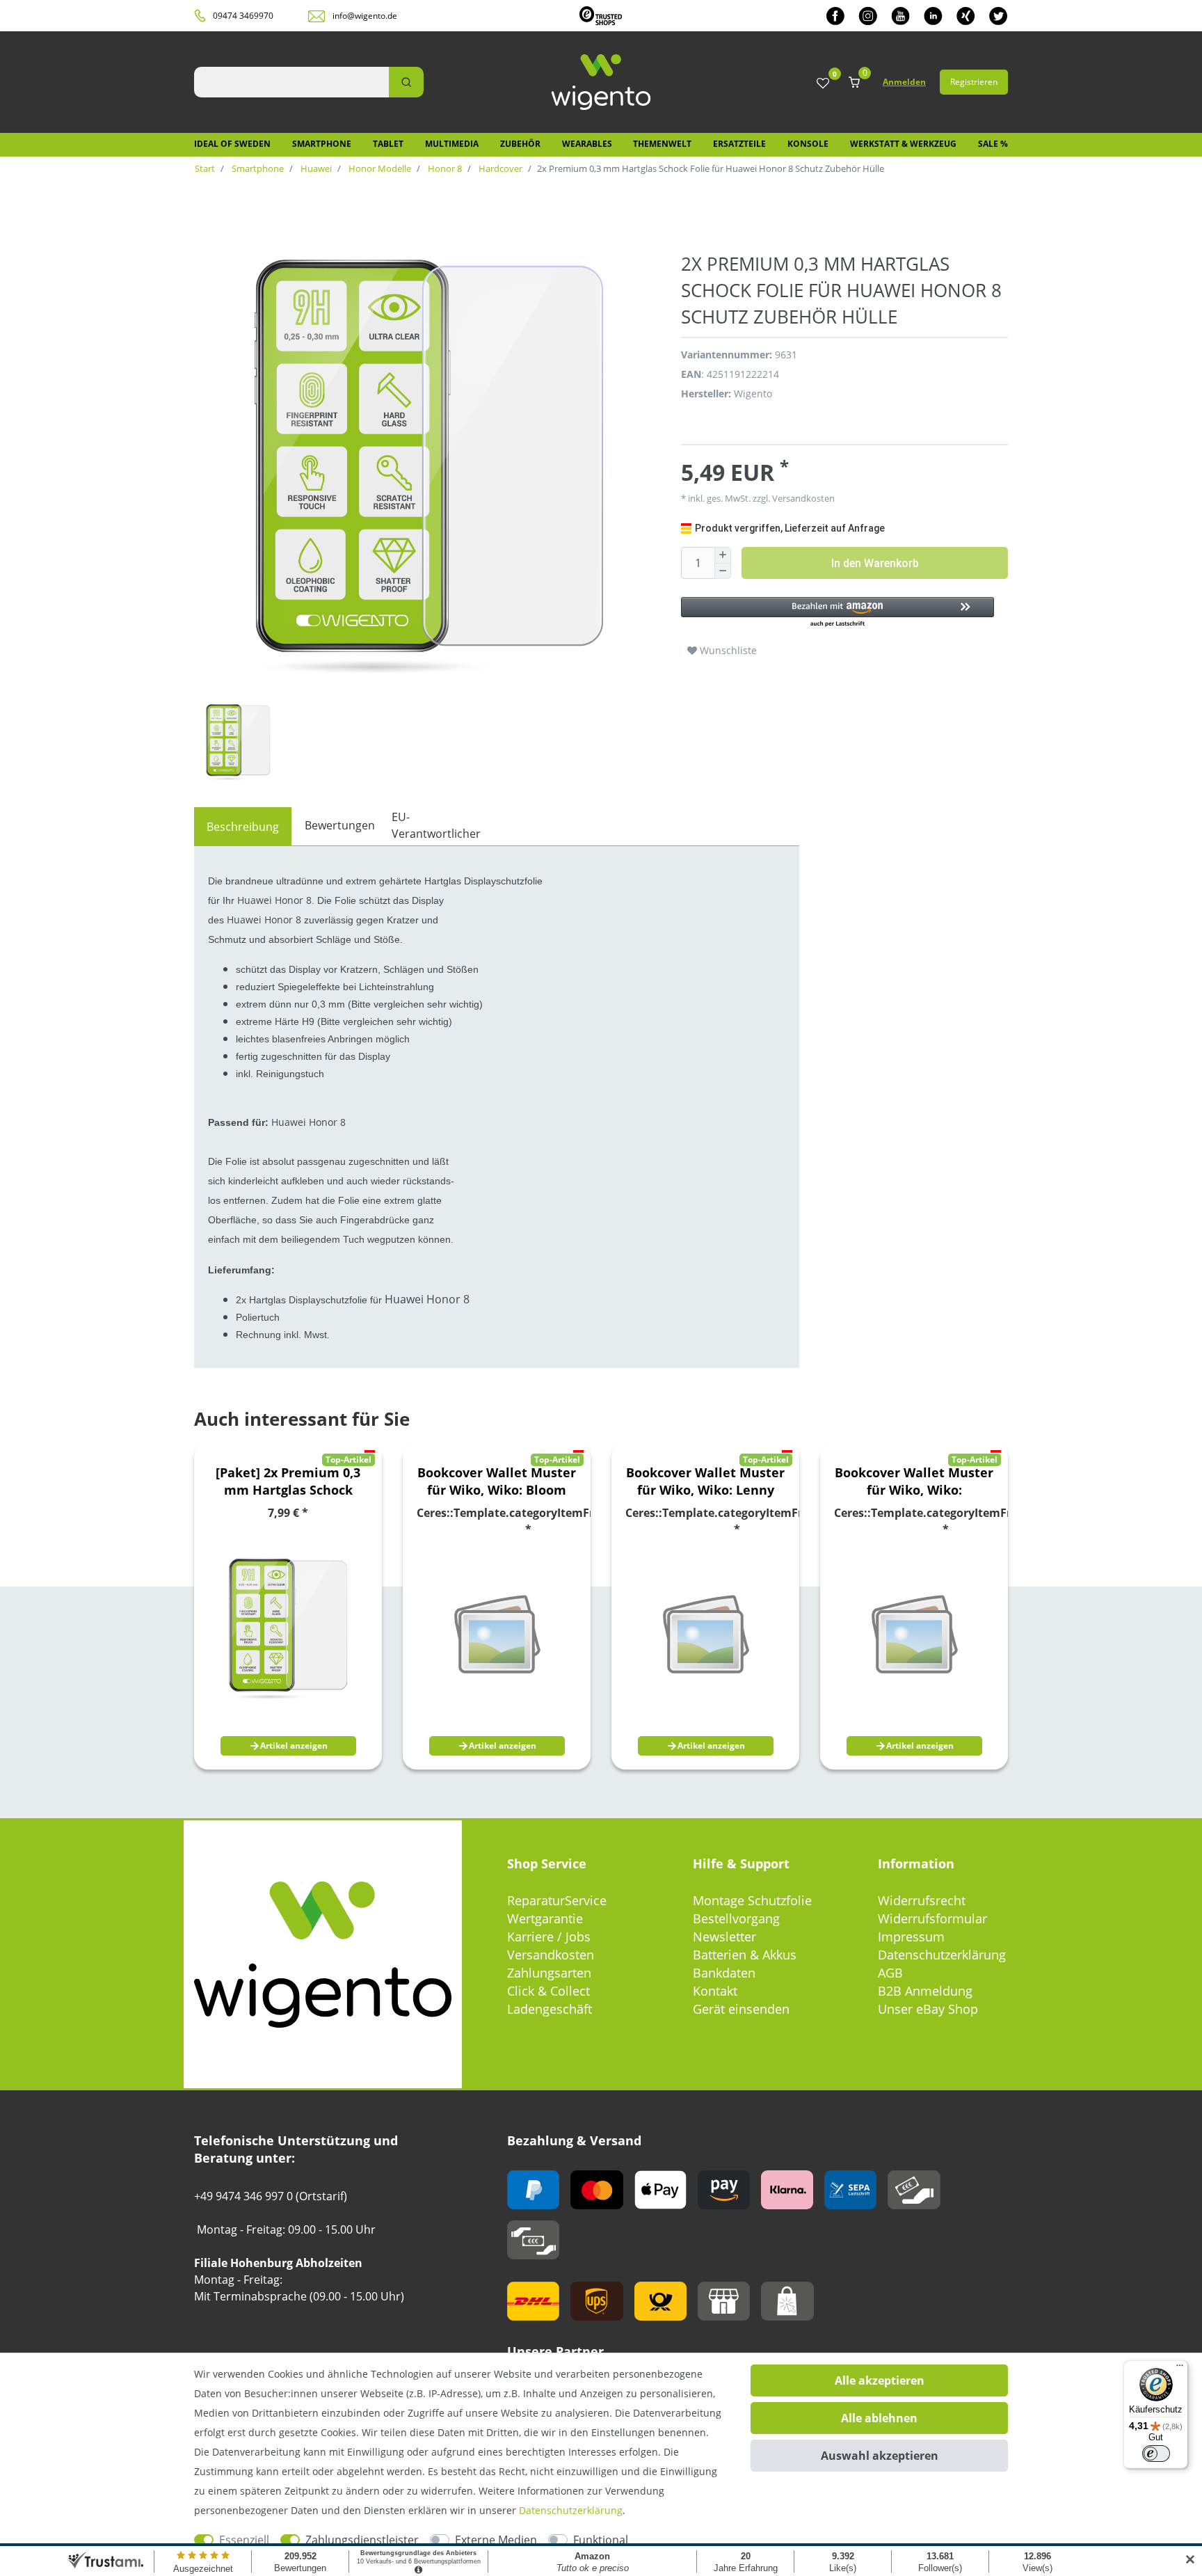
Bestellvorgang (736, 1918)
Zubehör (520, 144)
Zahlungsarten (549, 1973)
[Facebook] (835, 16)
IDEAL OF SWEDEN (232, 144)
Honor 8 (444, 168)
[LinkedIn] (933, 16)
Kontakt (715, 1991)
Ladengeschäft (550, 2009)
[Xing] (966, 16)
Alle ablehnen (879, 2418)
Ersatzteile (739, 144)
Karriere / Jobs (549, 1937)
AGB (890, 1973)
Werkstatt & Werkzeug (903, 144)
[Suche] (406, 82)
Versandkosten (551, 1955)
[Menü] (1180, 2369)
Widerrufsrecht (922, 1900)
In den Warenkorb (875, 563)
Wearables (587, 144)
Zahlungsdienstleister (362, 2540)
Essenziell (244, 2540)
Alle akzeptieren (880, 2380)
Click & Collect (548, 1991)
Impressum (911, 1937)
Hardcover (499, 168)
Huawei (315, 168)
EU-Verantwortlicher (436, 825)
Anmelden (904, 82)
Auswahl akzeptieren (880, 2456)
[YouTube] (900, 16)
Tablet (388, 144)
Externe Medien (496, 2540)
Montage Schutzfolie (752, 1900)
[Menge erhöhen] (723, 555)
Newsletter (724, 1937)
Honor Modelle (379, 168)
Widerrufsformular (932, 1918)
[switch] (1156, 2454)
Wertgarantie (545, 1918)
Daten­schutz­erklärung (571, 2510)
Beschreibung (243, 827)
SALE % (993, 144)
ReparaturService (557, 1900)
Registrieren (974, 82)
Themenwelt (662, 144)
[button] (838, 613)
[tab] (243, 827)
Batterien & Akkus (745, 1955)
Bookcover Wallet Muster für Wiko (497, 1481)
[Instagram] (868, 16)
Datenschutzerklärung (942, 1955)
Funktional (601, 2540)
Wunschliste (727, 650)
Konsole (808, 144)
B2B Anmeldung (925, 1991)
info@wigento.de (365, 16)
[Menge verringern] (723, 572)
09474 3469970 (243, 16)
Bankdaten (724, 1973)
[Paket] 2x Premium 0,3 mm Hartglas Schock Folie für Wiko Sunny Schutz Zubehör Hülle (288, 1481)
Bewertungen (340, 825)
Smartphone (322, 144)
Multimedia (452, 144)
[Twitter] (999, 16)
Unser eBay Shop (928, 2009)
